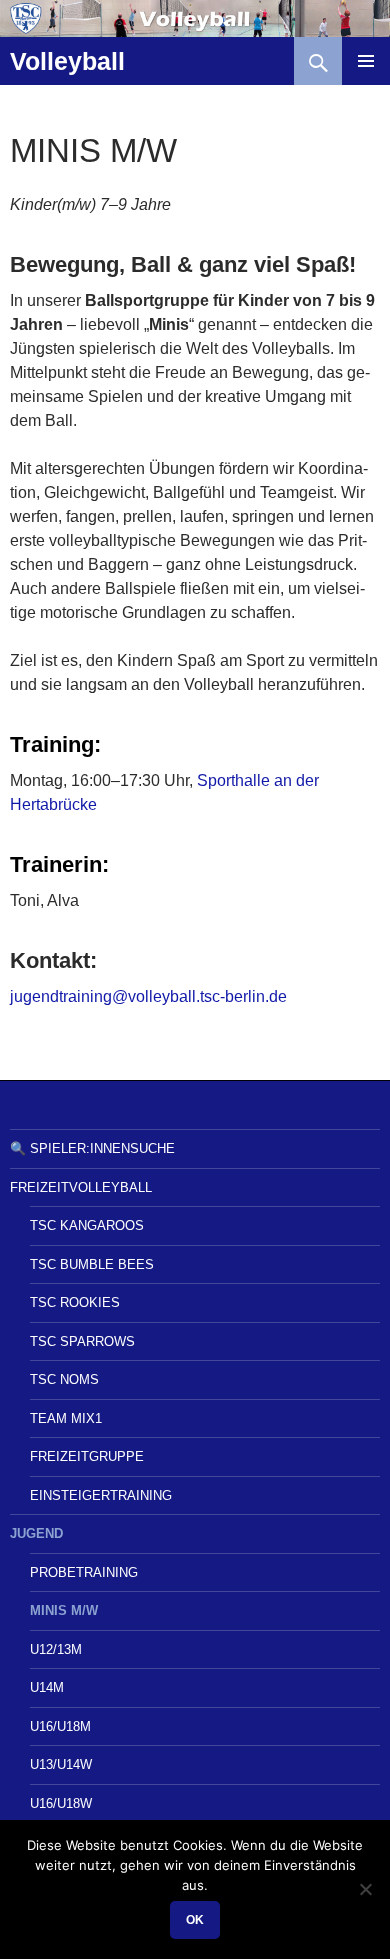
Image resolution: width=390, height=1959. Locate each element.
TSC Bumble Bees (92, 1264)
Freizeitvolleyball (81, 1187)
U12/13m (56, 1649)
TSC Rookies (75, 1302)
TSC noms (64, 1379)
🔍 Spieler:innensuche (92, 1148)
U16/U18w (61, 1803)
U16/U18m (60, 1726)
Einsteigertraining (101, 1495)
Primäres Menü (366, 61)
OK (195, 1920)
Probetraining (84, 1572)
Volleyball (67, 61)
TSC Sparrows (82, 1341)
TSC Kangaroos (87, 1225)
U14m (47, 1687)
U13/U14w (61, 1764)
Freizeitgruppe (87, 1456)
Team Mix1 (66, 1418)
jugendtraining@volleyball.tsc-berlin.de (148, 996)
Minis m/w (64, 1610)
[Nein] (365, 1889)
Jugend (36, 1533)
